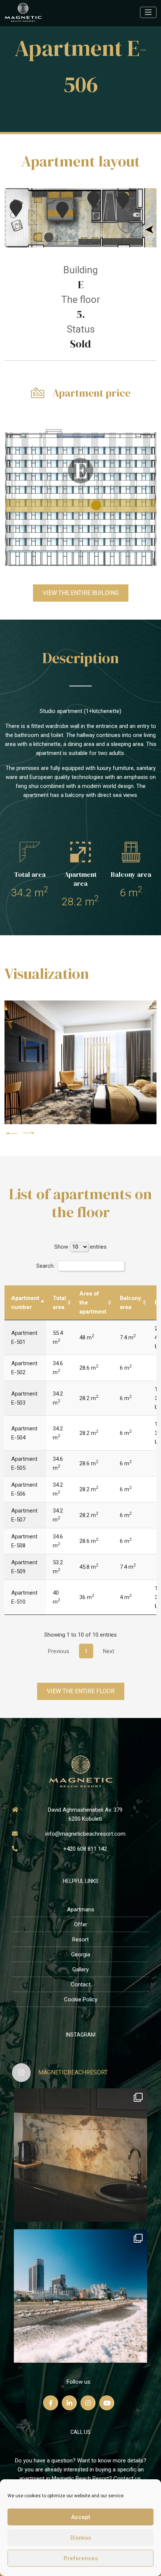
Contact (81, 1984)
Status (81, 329)
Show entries (80, 1247)
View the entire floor (81, 1691)
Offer (81, 1925)
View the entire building (81, 593)
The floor (80, 300)
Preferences (81, 2558)
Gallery (80, 1969)
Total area (59, 1303)
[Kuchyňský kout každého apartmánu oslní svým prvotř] (80, 2155)
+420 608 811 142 (85, 1849)
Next (109, 1651)
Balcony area (130, 1303)
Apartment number (25, 1303)
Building (80, 270)
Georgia (81, 1954)
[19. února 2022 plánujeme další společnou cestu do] (80, 2296)
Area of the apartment (93, 1303)
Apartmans (81, 1910)
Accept (81, 2517)
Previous (59, 1651)
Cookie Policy (81, 1999)
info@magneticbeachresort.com (85, 1834)
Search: (45, 1266)
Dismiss (81, 2538)
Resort (80, 1939)
